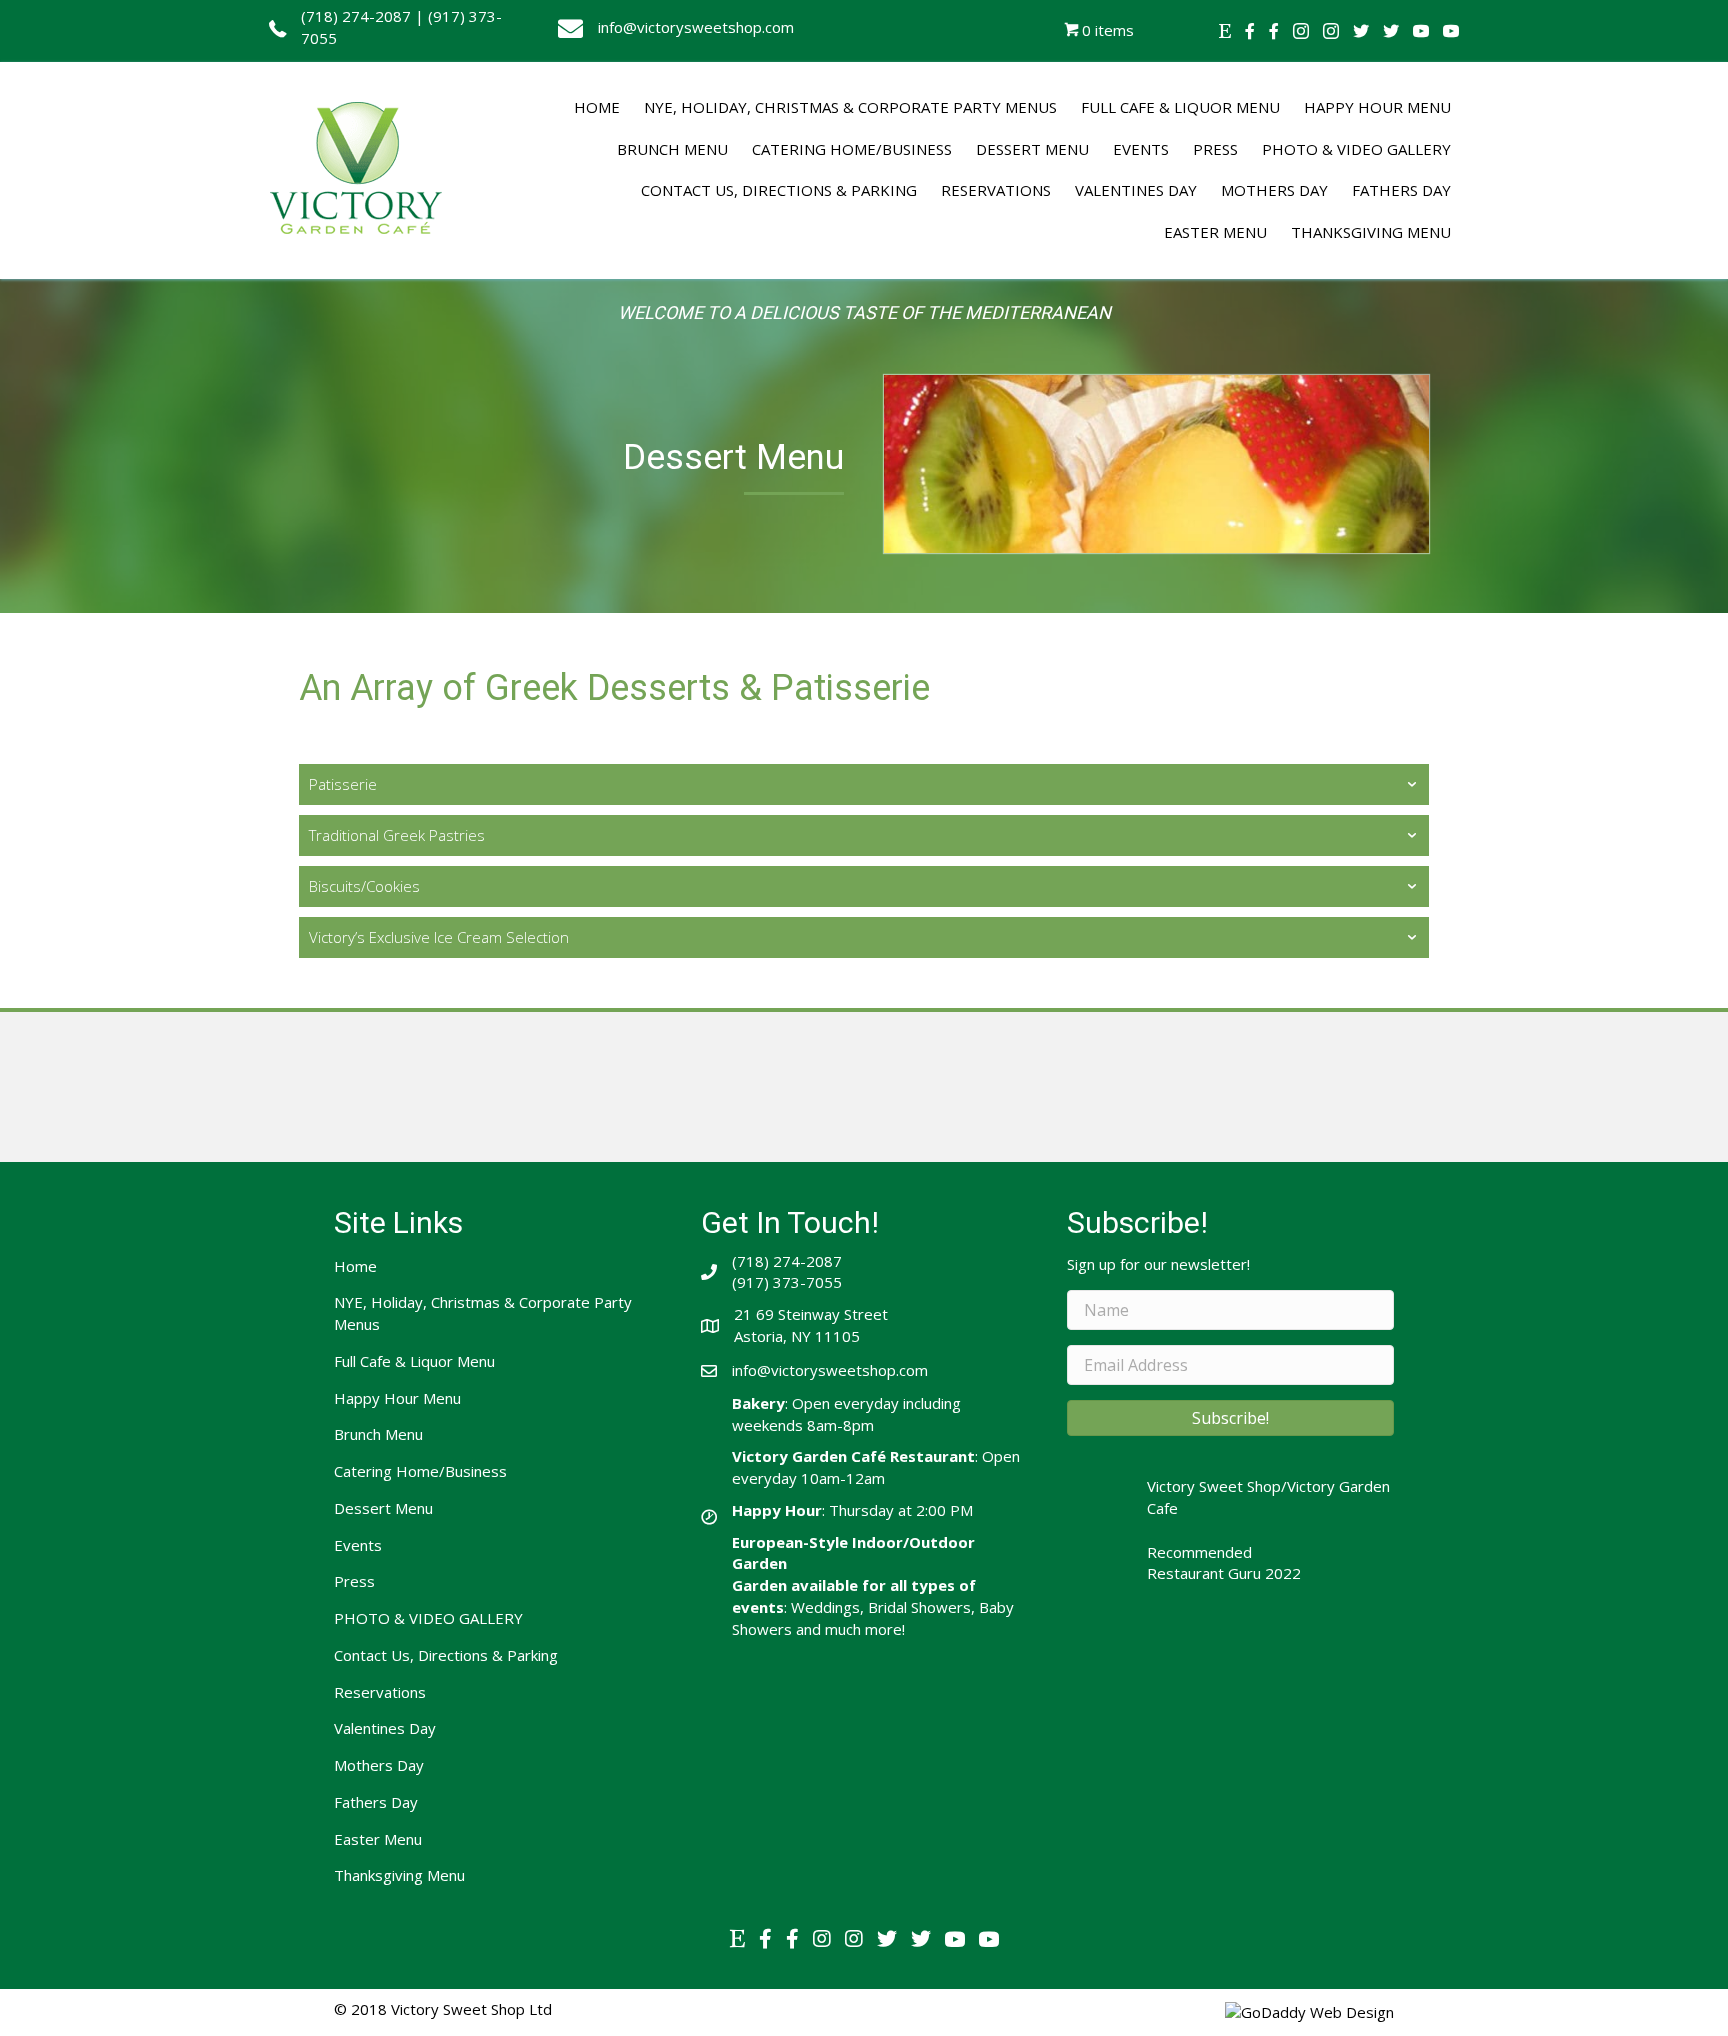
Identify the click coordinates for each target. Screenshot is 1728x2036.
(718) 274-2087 (356, 16)
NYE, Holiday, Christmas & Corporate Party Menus (483, 1313)
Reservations (380, 1692)
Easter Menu (378, 1839)
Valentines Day (385, 1728)
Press (354, 1581)
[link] (597, 108)
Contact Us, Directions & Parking (446, 1655)
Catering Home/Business (420, 1471)
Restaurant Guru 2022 (1224, 1573)
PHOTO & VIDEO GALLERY (428, 1618)
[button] (1230, 1418)
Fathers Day (376, 1802)
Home (355, 1266)
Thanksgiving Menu (399, 1875)
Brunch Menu (378, 1434)
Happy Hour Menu (397, 1398)
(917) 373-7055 (787, 1282)
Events (358, 1545)
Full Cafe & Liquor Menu (414, 1361)
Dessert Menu (383, 1508)
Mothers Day (379, 1765)
